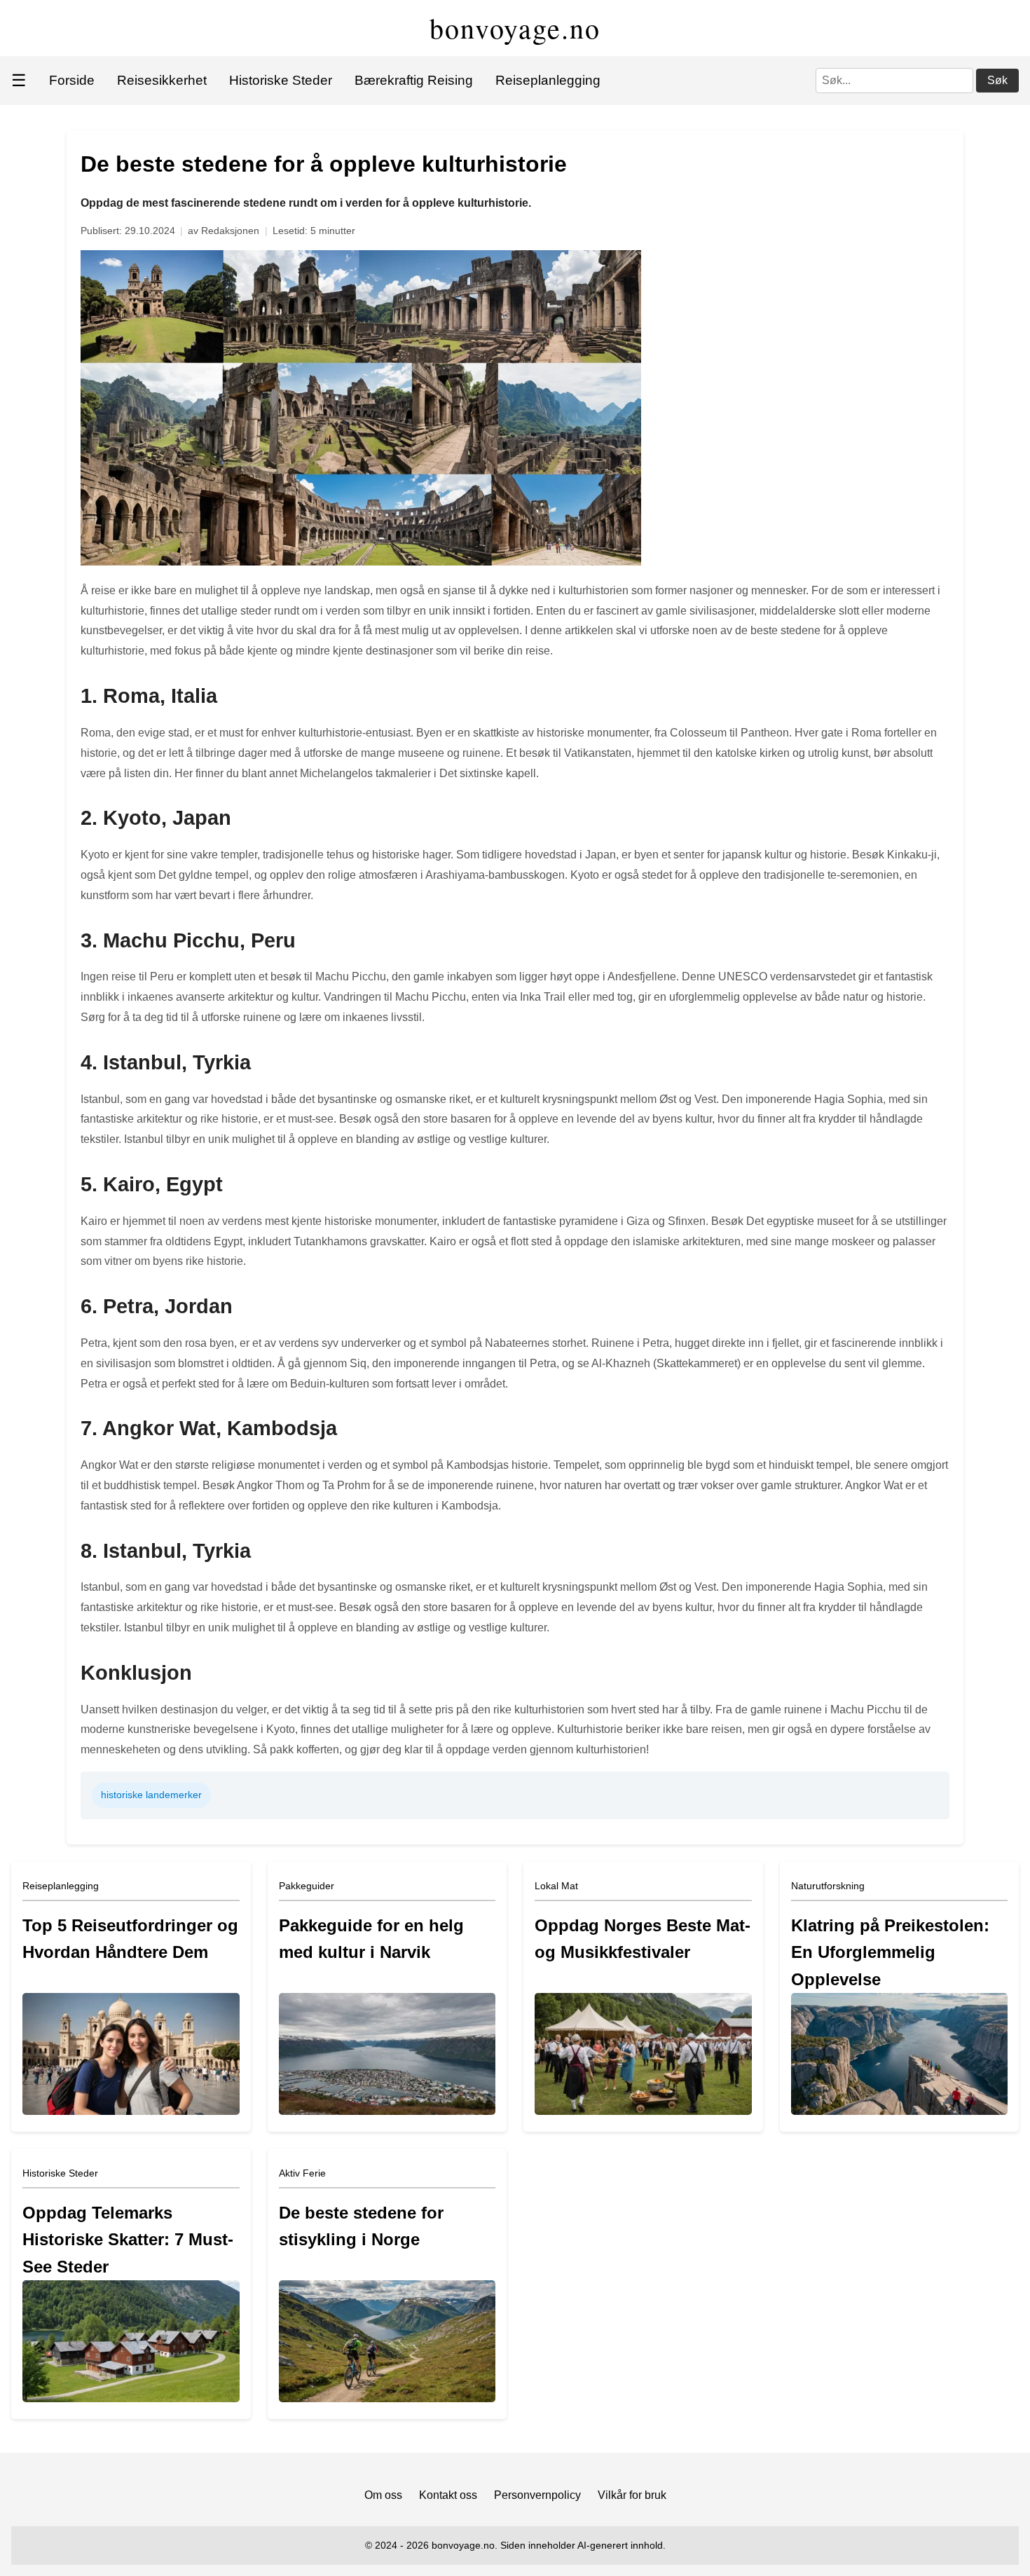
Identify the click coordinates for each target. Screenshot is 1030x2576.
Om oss (383, 2495)
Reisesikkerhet (162, 80)
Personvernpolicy (537, 2495)
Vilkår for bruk (632, 2495)
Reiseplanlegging (548, 80)
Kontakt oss (448, 2495)
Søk (997, 80)
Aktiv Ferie (302, 2173)
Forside (72, 80)
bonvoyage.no (515, 28)
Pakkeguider (307, 1886)
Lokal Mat (556, 1886)
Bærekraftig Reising (414, 80)
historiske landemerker (151, 1795)
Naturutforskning (828, 1886)
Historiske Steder (281, 80)
